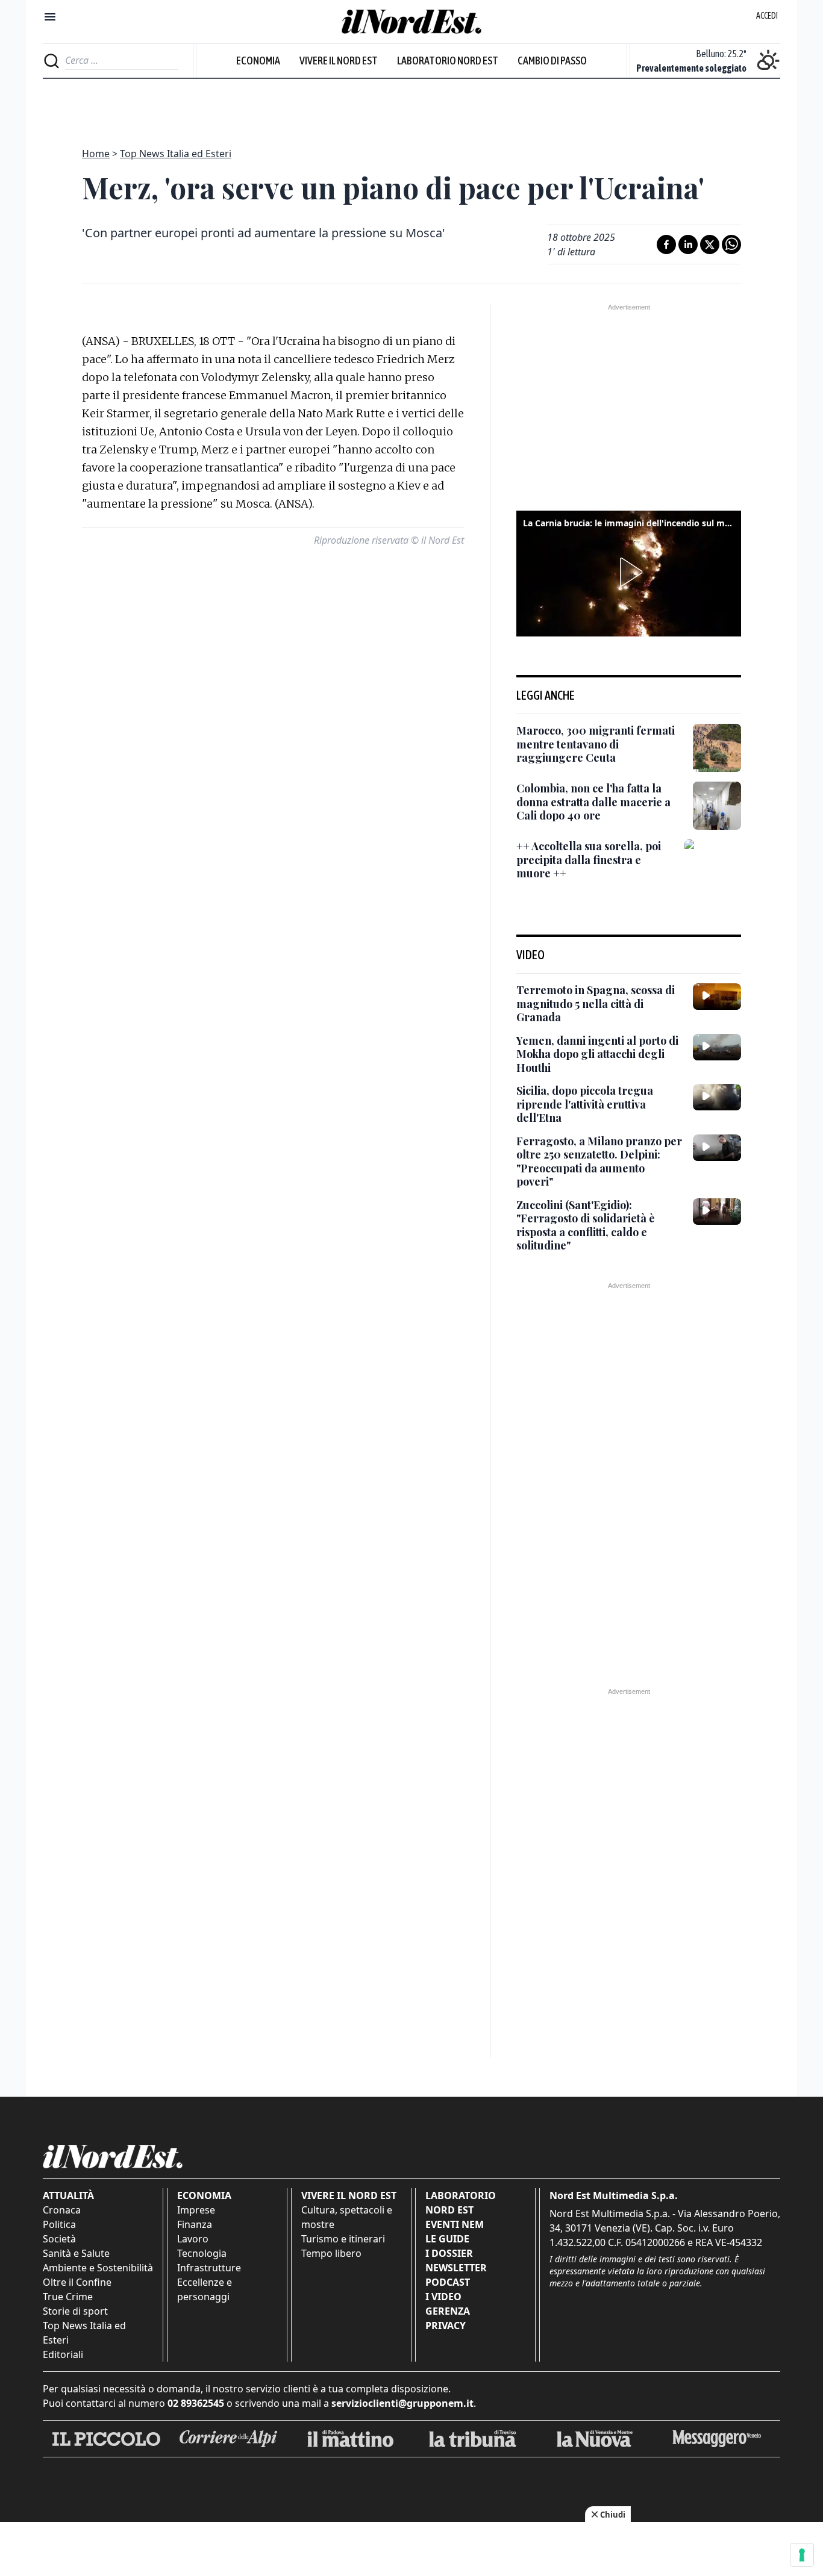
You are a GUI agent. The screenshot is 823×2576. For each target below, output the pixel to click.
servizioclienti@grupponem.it (402, 2403)
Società (59, 2239)
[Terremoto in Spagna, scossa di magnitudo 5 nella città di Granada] (717, 997)
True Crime (68, 2297)
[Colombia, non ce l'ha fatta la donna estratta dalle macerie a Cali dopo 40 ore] (717, 806)
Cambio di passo (552, 61)
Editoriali (63, 2354)
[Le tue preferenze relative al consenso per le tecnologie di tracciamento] (802, 2555)
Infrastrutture (209, 2268)
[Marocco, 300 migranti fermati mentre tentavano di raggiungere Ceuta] (717, 748)
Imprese (196, 2210)
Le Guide (447, 2239)
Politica (59, 2224)
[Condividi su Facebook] (666, 244)
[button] (629, 572)
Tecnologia (202, 2253)
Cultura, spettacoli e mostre (347, 2217)
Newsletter (456, 2268)
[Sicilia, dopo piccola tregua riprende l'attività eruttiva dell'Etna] (717, 1097)
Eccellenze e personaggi (205, 2289)
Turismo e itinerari (343, 2239)
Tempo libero (331, 2253)
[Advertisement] (411, 106)
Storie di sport (75, 2311)
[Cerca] (52, 61)
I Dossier (449, 2253)
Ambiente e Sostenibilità (98, 2268)
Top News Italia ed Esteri (176, 154)
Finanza (195, 2224)
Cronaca (62, 2210)
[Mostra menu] (50, 17)
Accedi (767, 16)
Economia (258, 61)
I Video (443, 2297)
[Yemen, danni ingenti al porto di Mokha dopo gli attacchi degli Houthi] (717, 1047)
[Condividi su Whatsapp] (731, 244)
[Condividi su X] (710, 244)
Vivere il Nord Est (339, 61)
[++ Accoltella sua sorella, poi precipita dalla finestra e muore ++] (713, 868)
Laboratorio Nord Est (448, 61)
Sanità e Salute (76, 2253)
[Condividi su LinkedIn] (688, 244)
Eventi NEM (455, 2224)
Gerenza (448, 2311)
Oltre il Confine (77, 2282)
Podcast (448, 2282)
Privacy (446, 2326)
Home (96, 154)
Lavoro (193, 2239)
